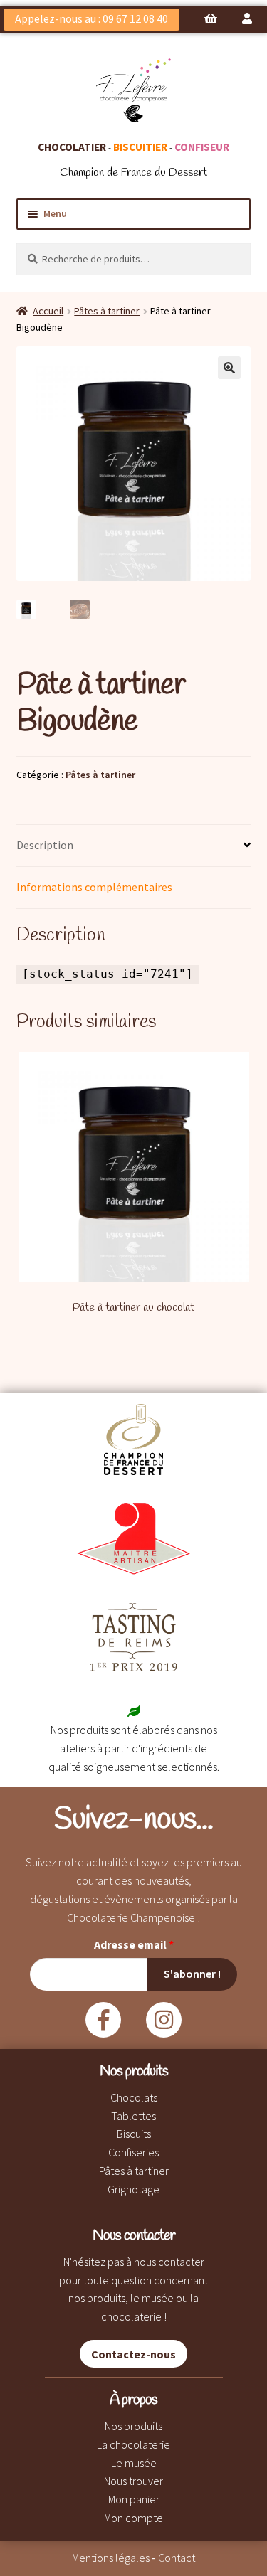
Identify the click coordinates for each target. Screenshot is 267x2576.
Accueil (48, 311)
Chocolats (134, 2097)
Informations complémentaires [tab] (94, 887)
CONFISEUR (202, 147)
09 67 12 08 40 (135, 18)
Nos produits (133, 2426)
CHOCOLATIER (72, 147)
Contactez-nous (133, 2353)
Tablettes (133, 2116)
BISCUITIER (140, 147)
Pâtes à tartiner (107, 311)
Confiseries (133, 2152)
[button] (229, 368)
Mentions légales (111, 2558)
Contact (177, 2558)
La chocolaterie (133, 2444)
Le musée (134, 2463)
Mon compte (133, 2518)
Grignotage (133, 2189)
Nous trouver (133, 2481)
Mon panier (134, 2499)
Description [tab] (45, 845)
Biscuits (134, 2134)
